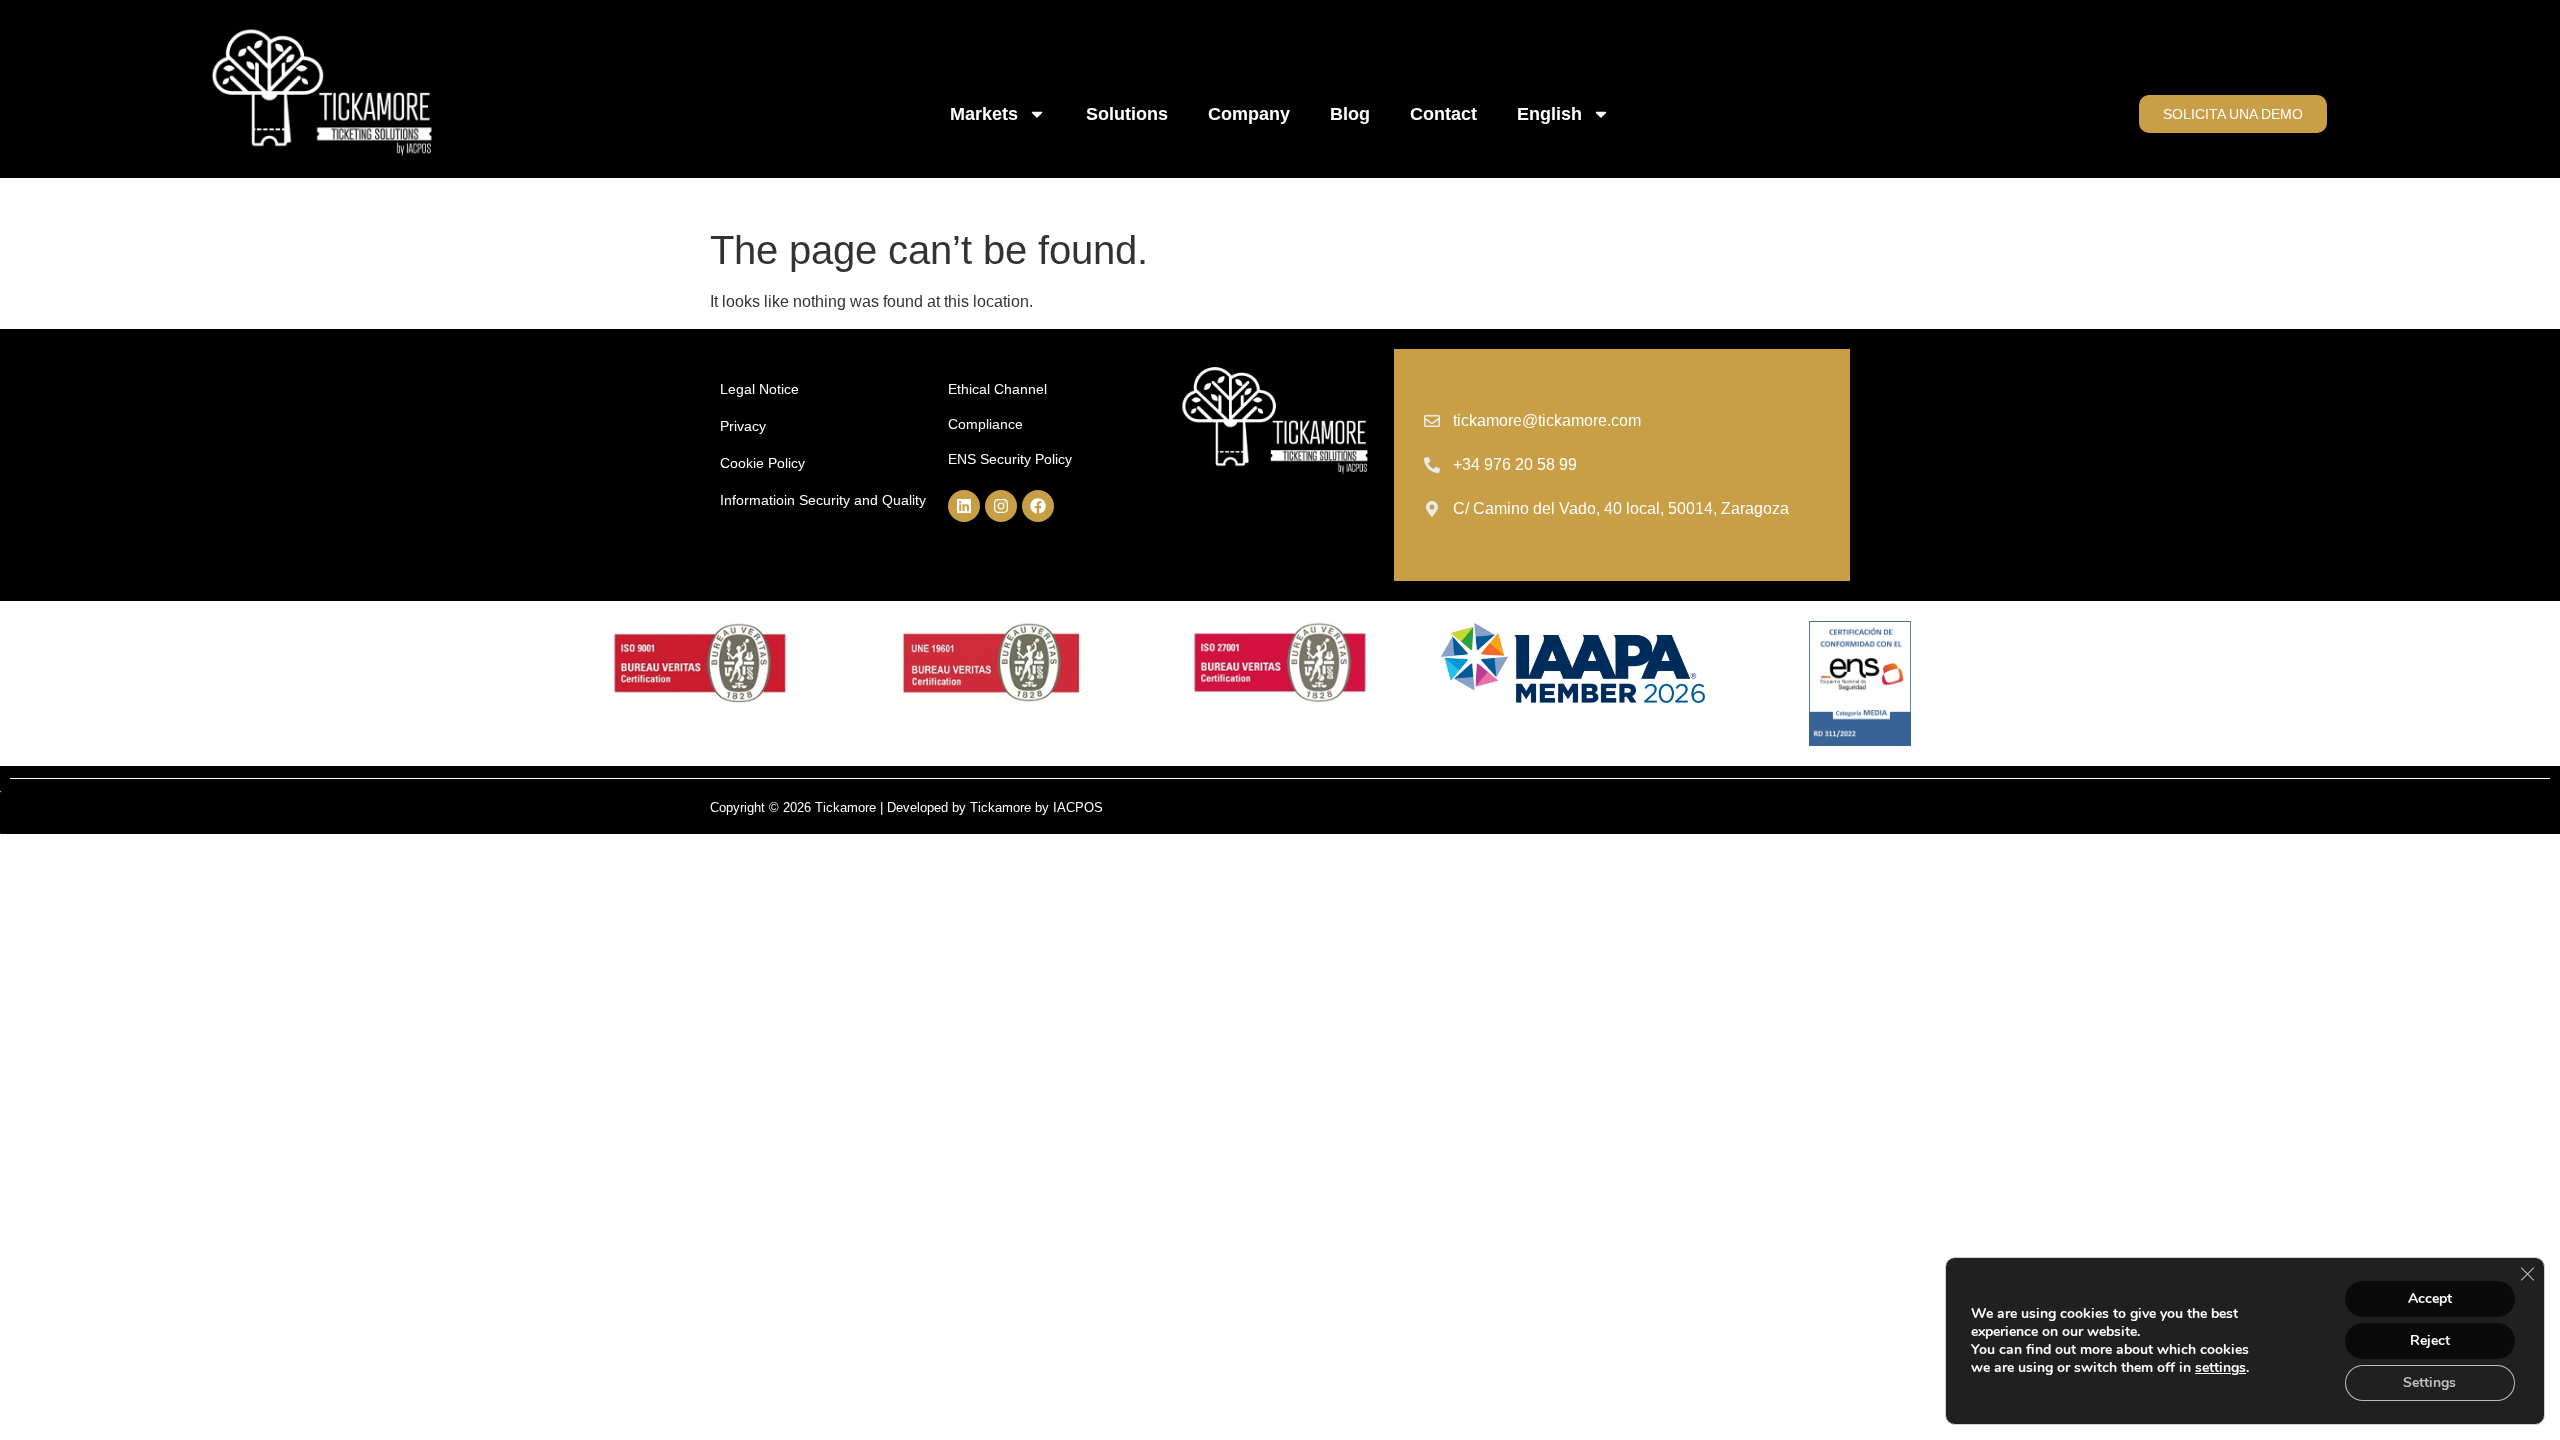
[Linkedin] (964, 506)
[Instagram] (1001, 506)
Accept (2430, 1298)
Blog (1350, 114)
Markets (984, 114)
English (1549, 114)
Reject (2430, 1340)
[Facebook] (1038, 506)
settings (2220, 1368)
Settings (2429, 1382)
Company (1249, 114)
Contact (1443, 114)
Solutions (1127, 114)
